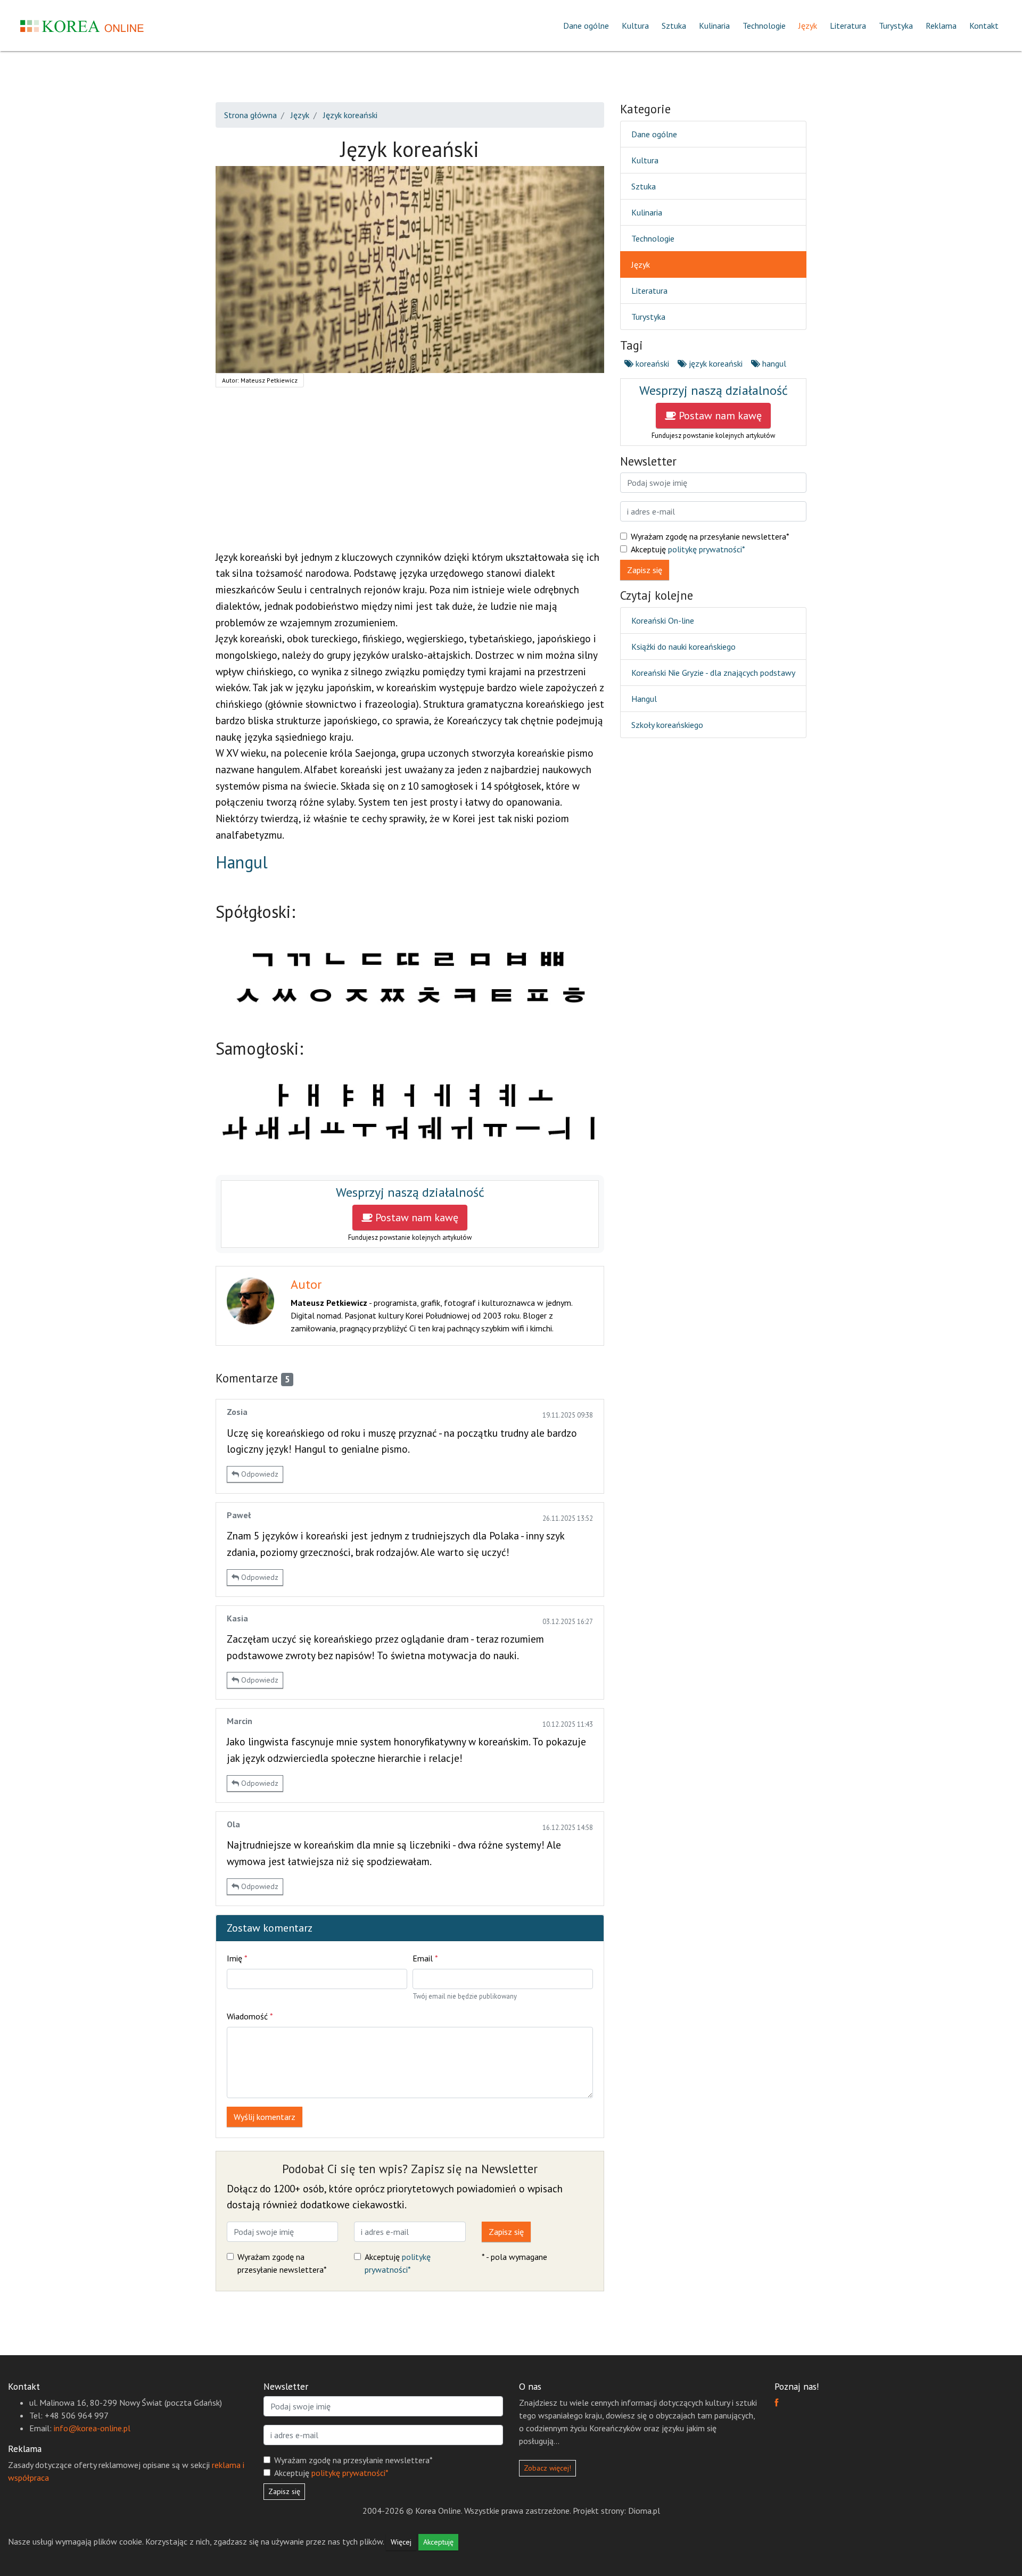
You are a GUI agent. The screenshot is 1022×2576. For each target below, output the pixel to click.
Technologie (764, 26)
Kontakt (984, 26)
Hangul (242, 862)
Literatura (848, 26)
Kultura (635, 26)
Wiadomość (250, 2016)
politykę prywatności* (707, 549)
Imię (237, 1958)
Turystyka (896, 26)
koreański (651, 363)
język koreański (715, 363)
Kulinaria (714, 26)
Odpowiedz (259, 1474)
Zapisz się (506, 2232)
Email (425, 1958)
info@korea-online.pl (92, 2428)
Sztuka (674, 26)
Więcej (401, 2542)
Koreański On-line (663, 620)
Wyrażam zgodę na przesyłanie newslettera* (282, 2263)
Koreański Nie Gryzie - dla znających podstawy (713, 673)
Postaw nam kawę (415, 1217)
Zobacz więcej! (547, 2468)
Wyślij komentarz (265, 2117)
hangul (773, 363)
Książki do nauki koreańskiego (683, 647)
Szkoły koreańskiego (667, 725)
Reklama (941, 26)
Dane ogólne (586, 26)
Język (808, 26)
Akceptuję (398, 2263)
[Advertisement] (410, 475)
